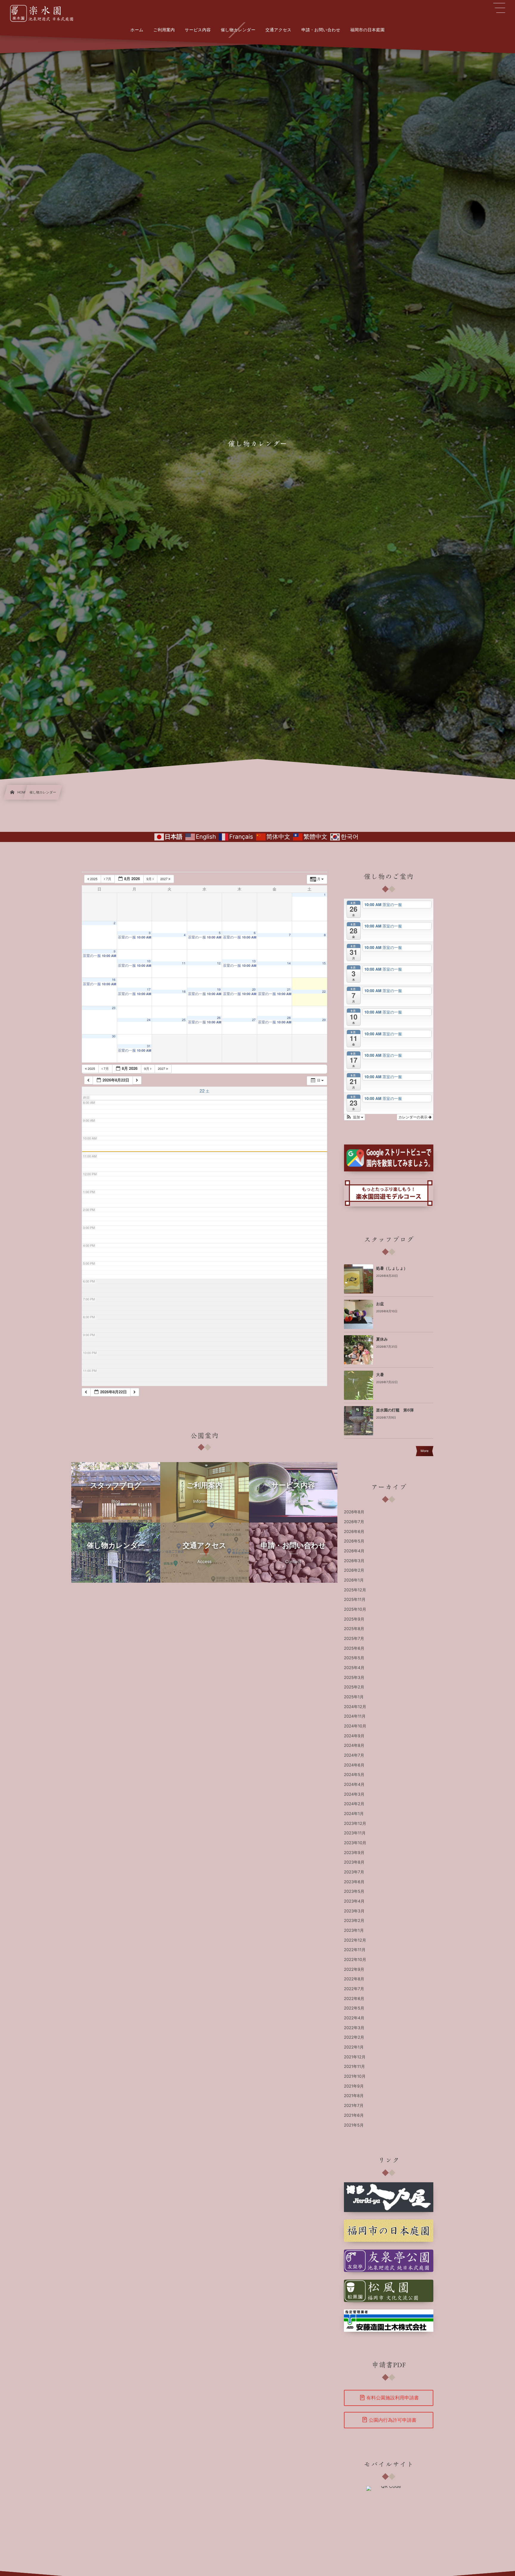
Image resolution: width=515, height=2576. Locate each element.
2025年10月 (355, 1610)
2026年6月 (354, 1532)
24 (149, 1020)
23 (114, 1008)
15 (324, 963)
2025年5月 (354, 1658)
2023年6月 (354, 1882)
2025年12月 (355, 1590)
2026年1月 (354, 1580)
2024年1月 (354, 1814)
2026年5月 (354, 1541)
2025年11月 (355, 1600)
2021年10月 (355, 2077)
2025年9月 (354, 1619)
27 (254, 1020)
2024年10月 (355, 1726)
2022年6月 (354, 1999)
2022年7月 (354, 1989)
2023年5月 (354, 1892)
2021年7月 (354, 2106)
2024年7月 (354, 1755)
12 (219, 963)
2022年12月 (355, 1940)
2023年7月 (354, 1872)
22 (324, 992)
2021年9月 (354, 2086)
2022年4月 (354, 2018)
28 (289, 1018)
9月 (150, 879)
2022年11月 (355, 1950)
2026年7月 (354, 1522)
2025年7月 (354, 1639)
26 (219, 1018)
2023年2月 (354, 1921)
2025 (94, 879)
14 (289, 963)
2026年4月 (354, 1551)
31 (149, 1046)
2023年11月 (355, 1833)
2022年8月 (354, 1979)
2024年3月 (354, 1794)
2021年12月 (355, 2057)
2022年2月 (354, 2038)
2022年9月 (354, 1970)
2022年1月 (354, 2047)
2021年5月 (354, 2125)
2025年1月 (354, 1697)
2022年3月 (354, 2028)
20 (254, 990)
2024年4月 (354, 1785)
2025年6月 (354, 1649)
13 (254, 961)
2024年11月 (355, 1716)
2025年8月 (354, 1629)
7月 (109, 879)
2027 (165, 879)
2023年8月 (354, 1862)
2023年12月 (355, 1824)
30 (114, 1036)
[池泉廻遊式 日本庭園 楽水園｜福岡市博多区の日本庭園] (45, 13)
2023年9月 (354, 1853)
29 (324, 1020)
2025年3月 (354, 1678)
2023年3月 (354, 1911)
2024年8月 (354, 1746)
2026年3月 (354, 1561)
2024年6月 (354, 1765)
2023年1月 (354, 1931)
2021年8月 (354, 2096)
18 (184, 992)
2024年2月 (354, 1804)
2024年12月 (355, 1707)
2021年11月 (355, 2067)
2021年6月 (354, 2116)
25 (184, 1020)
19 (219, 990)
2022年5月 (354, 2008)
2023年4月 (354, 1901)
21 (289, 990)
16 (114, 980)
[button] (355, 1117)
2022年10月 (355, 1960)
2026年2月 (354, 1570)
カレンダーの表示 (414, 1117)
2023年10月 (355, 1843)
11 (184, 963)
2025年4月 (354, 1668)
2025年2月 (354, 1687)
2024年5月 (354, 1775)
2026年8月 (354, 1512)
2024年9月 (354, 1736)
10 (149, 961)
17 (149, 990)
